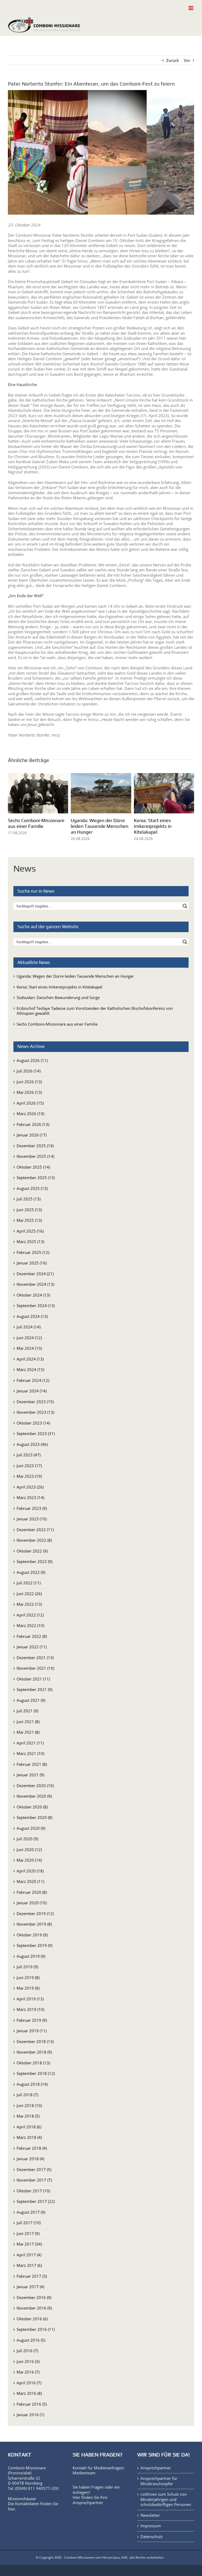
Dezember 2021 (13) (35, 1657)
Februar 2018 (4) (32, 2148)
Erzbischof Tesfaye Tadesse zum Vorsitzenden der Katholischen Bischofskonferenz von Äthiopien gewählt (95, 1010)
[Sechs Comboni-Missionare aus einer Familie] (38, 776)
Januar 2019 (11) (32, 2030)
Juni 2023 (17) (29, 1465)
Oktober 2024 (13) (33, 1294)
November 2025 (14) (35, 1156)
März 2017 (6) (29, 2265)
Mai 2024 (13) (29, 1348)
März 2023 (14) (30, 1497)
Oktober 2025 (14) (33, 1166)
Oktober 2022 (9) (32, 1550)
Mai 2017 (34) (29, 2244)
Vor (187, 60)
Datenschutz (152, 2536)
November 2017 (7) (34, 2180)
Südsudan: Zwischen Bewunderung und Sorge (58, 997)
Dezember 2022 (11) (35, 1529)
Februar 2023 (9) (32, 1508)
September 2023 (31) (36, 1433)
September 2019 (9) (34, 1945)
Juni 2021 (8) (28, 1721)
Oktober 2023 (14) (33, 1422)
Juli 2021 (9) (27, 1710)
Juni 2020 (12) (29, 1849)
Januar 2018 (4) (30, 2158)
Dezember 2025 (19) (35, 1145)
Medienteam (84, 2473)
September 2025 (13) (36, 1177)
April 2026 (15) (30, 1102)
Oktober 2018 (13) (33, 2062)
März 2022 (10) (30, 1625)
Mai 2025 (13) (29, 1220)
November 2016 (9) (34, 2308)
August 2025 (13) (32, 1188)
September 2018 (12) (36, 2073)
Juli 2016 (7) (27, 2350)
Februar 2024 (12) (33, 1380)
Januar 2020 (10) (32, 1902)
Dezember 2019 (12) (35, 1913)
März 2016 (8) (29, 2393)
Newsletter (150, 2515)
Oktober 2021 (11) (33, 1678)
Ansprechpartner (88, 2502)
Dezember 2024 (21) (35, 1273)
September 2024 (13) (36, 1305)
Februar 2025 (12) (33, 1252)
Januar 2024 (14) (32, 1391)
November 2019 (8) (34, 1924)
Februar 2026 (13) (33, 1124)
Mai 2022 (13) (29, 1604)
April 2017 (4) (29, 2254)
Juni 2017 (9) (28, 2233)
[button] (12, 807)
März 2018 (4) (29, 2137)
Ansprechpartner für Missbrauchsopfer (159, 2481)
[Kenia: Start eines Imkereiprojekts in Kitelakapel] (164, 776)
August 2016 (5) (31, 2340)
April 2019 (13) (30, 1998)
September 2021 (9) (34, 1689)
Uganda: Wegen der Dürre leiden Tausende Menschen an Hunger (100, 826)
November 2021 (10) (35, 1668)
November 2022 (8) (34, 1540)
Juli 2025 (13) (29, 1199)
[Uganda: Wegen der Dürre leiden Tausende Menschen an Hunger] (101, 776)
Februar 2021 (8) (32, 1764)
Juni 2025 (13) (29, 1209)
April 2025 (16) (30, 1230)
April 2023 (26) (30, 1486)
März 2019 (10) (30, 2009)
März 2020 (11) (30, 1881)
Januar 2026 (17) (32, 1135)
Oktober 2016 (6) (32, 2318)
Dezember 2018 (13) (35, 2041)
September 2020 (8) (34, 1817)
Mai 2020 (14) (29, 1860)
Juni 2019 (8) (28, 1977)
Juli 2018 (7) (27, 2094)
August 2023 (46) (32, 1444)
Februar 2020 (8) (32, 1892)
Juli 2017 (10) (29, 2222)
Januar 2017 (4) (30, 2286)
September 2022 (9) (34, 1561)
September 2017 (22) (36, 2201)
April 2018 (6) (29, 2126)
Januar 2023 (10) (32, 1519)
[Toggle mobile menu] (191, 8)
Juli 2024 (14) (29, 1327)
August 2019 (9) (31, 1956)
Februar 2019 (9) (32, 2020)
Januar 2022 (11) (32, 1647)
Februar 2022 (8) (32, 1636)
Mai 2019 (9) (28, 1988)
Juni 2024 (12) (29, 1337)
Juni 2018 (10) (29, 2105)
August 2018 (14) (32, 2084)
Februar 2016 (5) (32, 2404)
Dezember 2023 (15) (35, 1401)
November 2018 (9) (34, 2052)
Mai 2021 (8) (28, 1732)
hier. (12, 2508)
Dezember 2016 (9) (34, 2297)
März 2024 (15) (30, 1369)
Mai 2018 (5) (28, 2116)
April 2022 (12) (30, 1614)
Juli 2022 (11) (29, 1583)
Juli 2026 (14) (29, 1071)
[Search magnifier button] (185, 906)
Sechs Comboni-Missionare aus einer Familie (36, 823)
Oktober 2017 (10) (33, 2190)
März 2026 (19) (30, 1113)
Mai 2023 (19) (29, 1476)
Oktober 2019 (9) (32, 1934)
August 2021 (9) (31, 1700)
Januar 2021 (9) (30, 1774)
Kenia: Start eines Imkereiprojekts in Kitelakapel (153, 826)
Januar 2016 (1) (30, 2414)
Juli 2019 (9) (27, 1966)
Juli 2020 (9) (27, 1838)
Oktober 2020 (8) (32, 1806)
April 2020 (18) (30, 1870)
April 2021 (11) (30, 1742)
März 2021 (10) (30, 1753)
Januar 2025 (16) (32, 1263)
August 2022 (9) (31, 1572)
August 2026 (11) (32, 1060)
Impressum (151, 2526)
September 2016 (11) (36, 2329)
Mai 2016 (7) (28, 2372)
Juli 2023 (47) (29, 1455)
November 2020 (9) (34, 1796)
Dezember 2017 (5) (34, 2169)
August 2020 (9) (31, 1828)
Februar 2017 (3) (32, 2276)
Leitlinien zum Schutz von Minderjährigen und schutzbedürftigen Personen (166, 2499)
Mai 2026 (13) (29, 1092)
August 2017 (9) (31, 2212)
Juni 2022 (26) (29, 1593)
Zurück (173, 60)
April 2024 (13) (30, 1358)
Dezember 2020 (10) (35, 1785)
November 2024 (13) (35, 1284)
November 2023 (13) (35, 1412)
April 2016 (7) (29, 2382)
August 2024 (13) (32, 1316)
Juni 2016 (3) (28, 2361)
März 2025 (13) (30, 1241)
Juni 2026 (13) (29, 1081)
